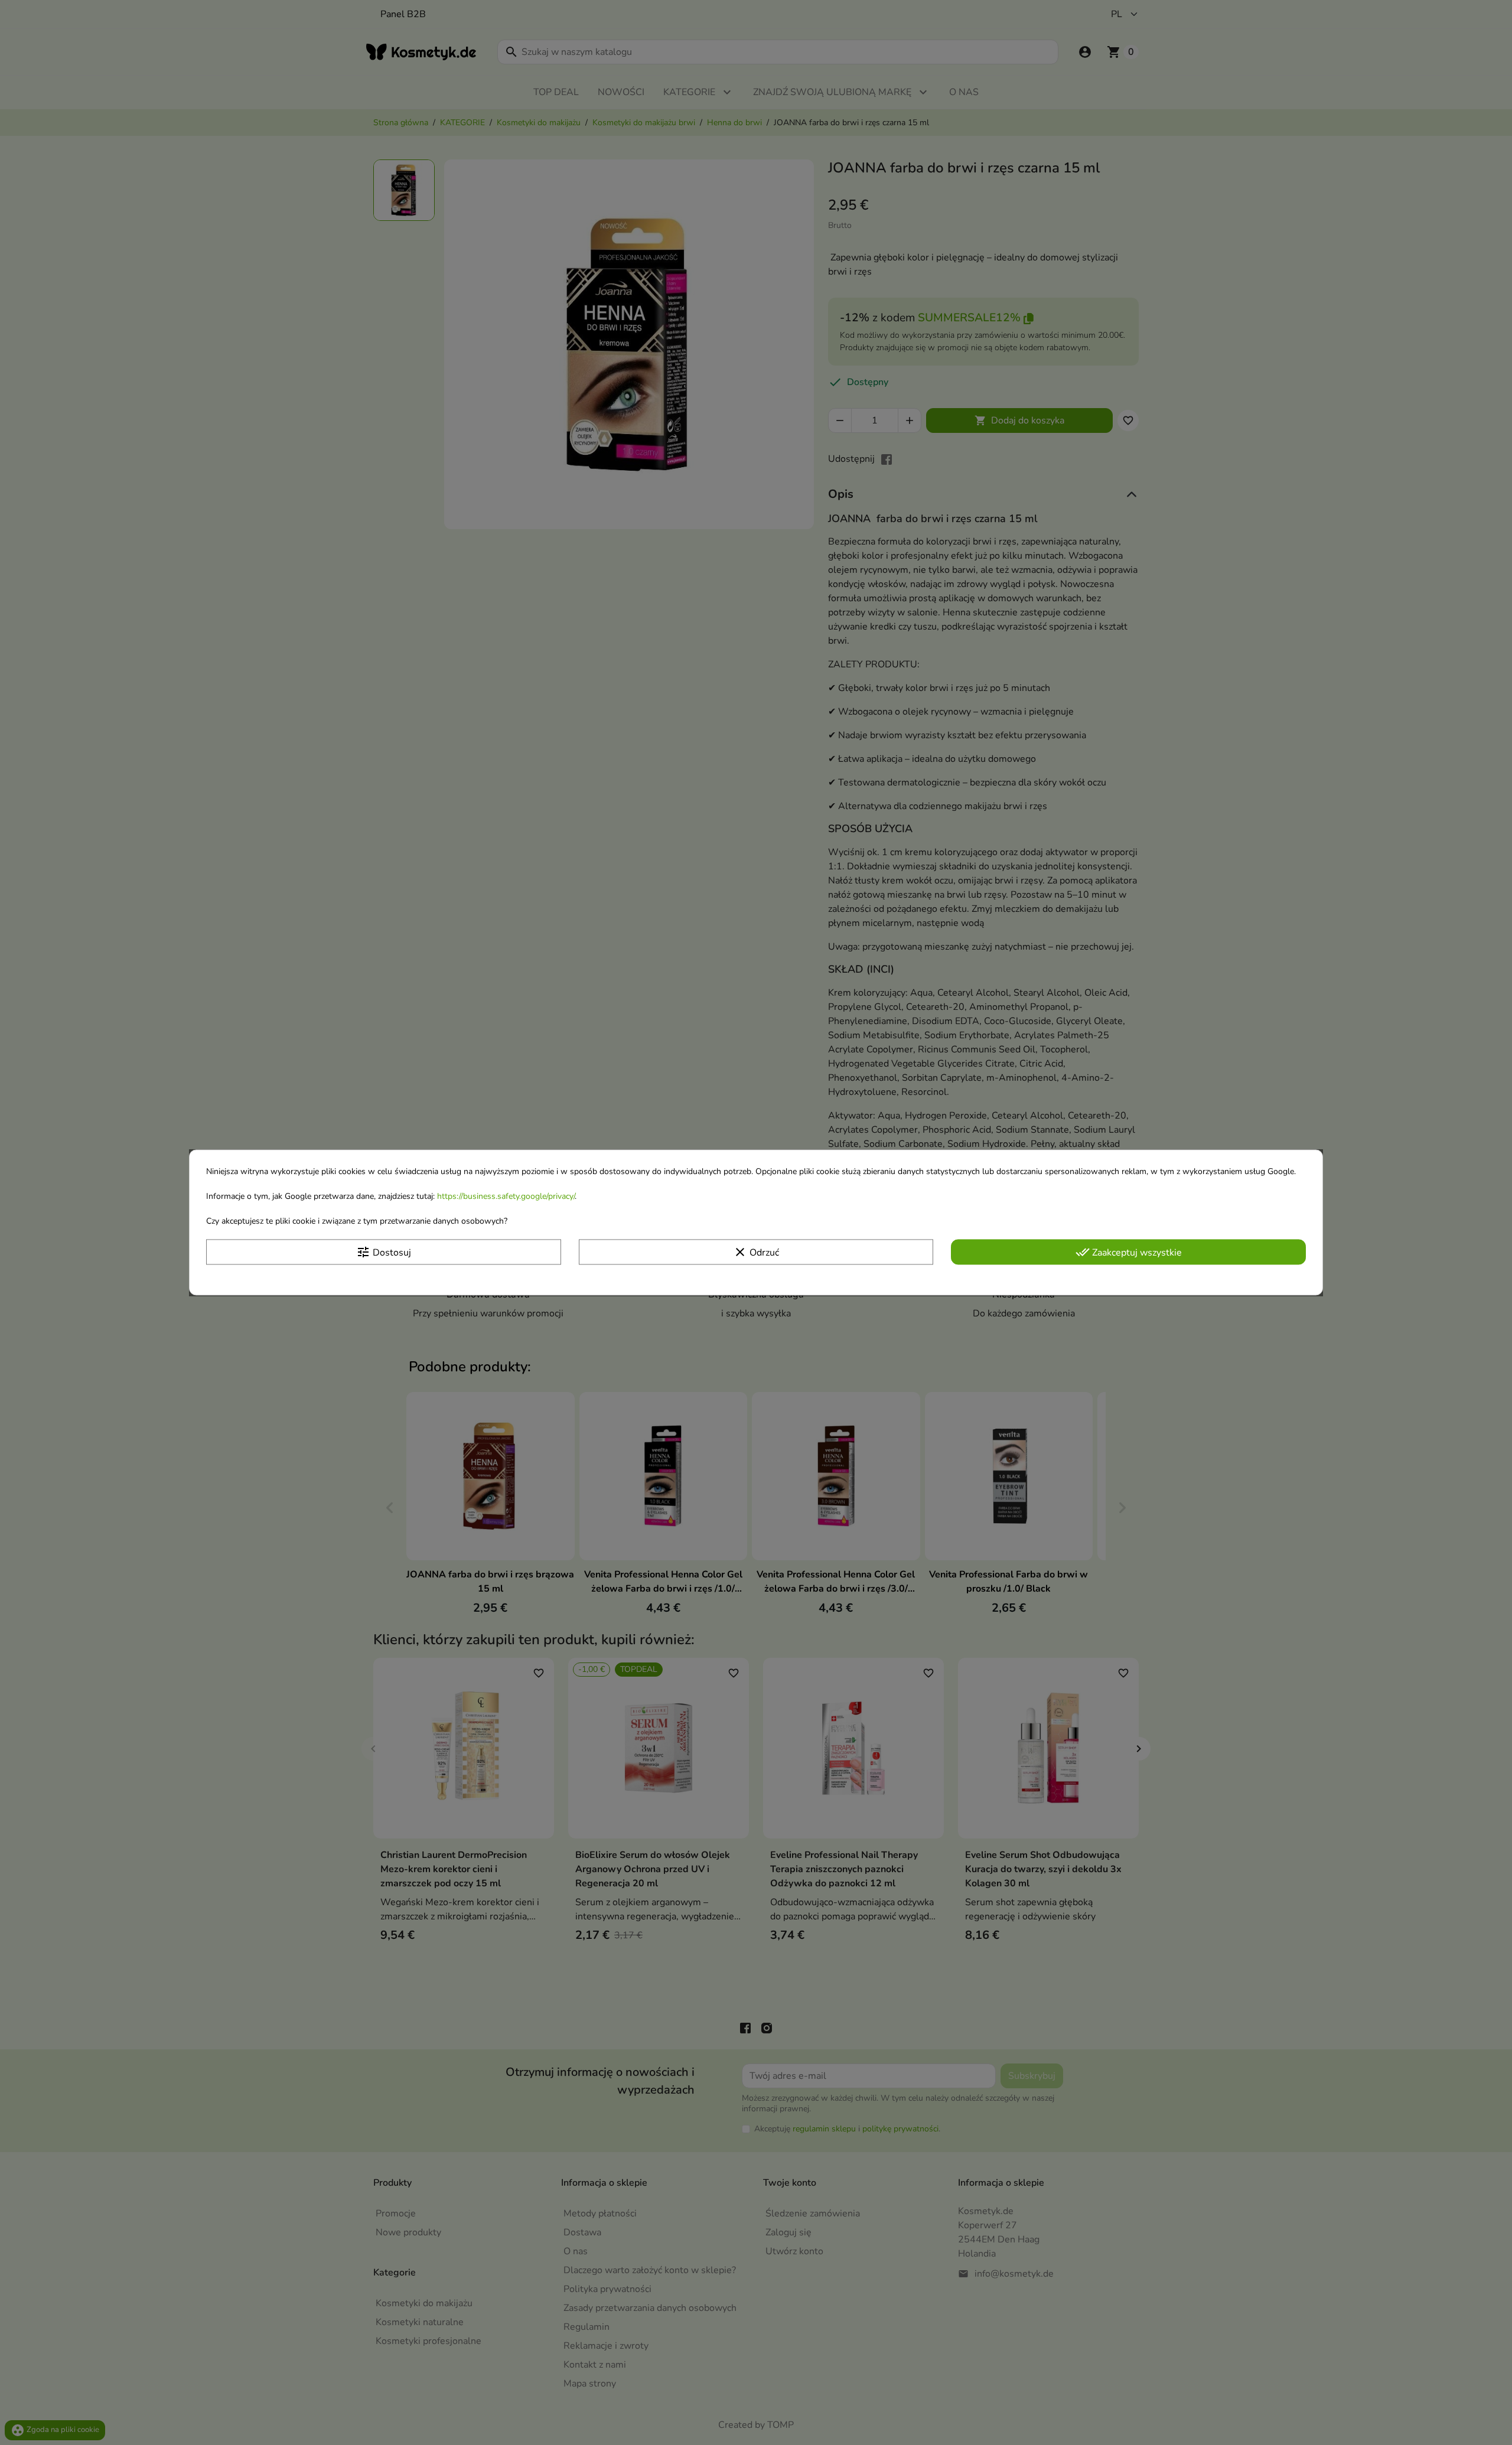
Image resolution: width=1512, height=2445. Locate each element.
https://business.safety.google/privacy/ (506, 1196)
